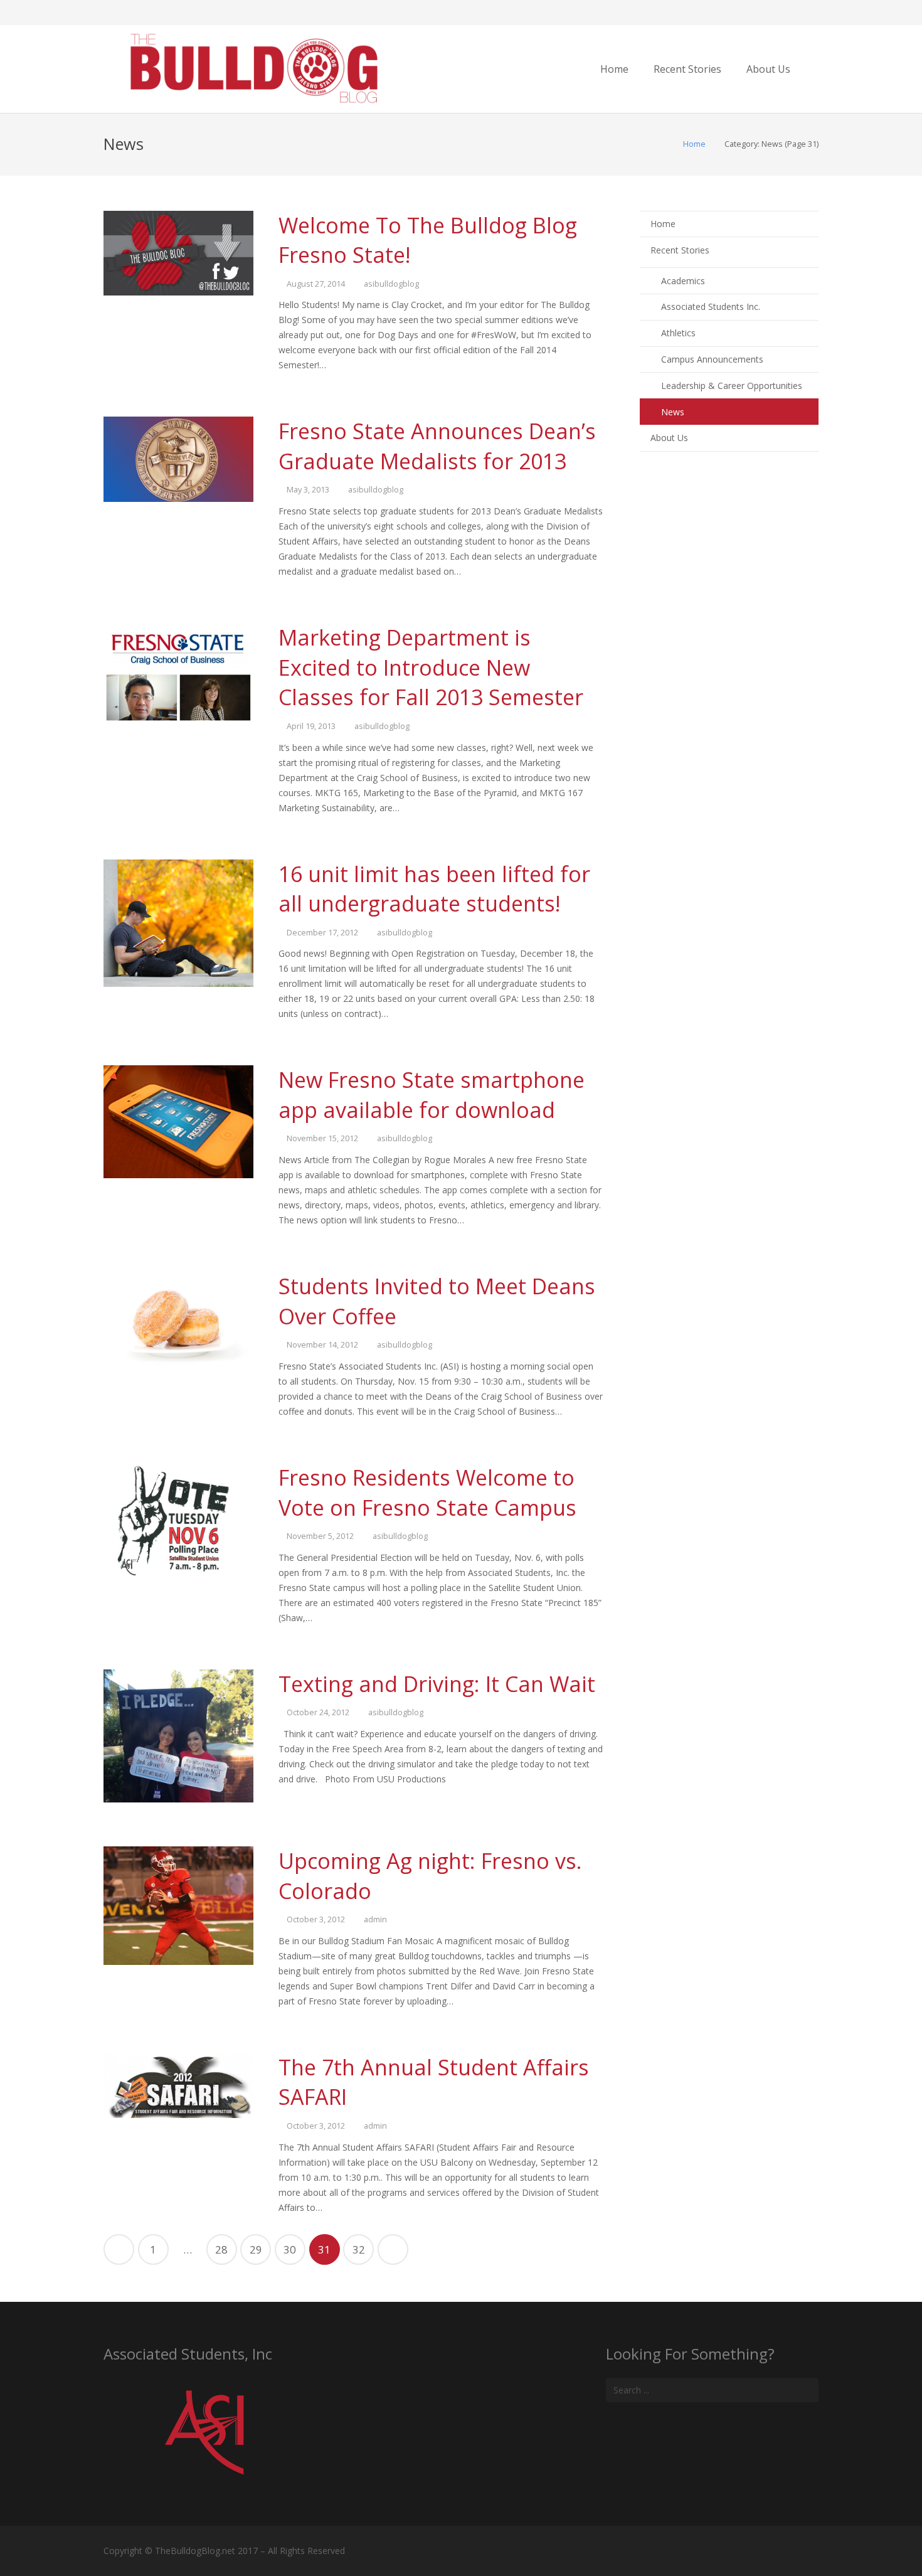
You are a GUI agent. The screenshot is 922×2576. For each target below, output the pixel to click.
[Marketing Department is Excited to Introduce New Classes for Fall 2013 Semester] (178, 673)
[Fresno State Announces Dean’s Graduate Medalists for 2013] (178, 459)
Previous (119, 2249)
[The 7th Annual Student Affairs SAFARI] (178, 2086)
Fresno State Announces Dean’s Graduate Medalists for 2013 (437, 446)
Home (694, 144)
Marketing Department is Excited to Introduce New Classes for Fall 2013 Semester (431, 667)
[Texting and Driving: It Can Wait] (178, 1736)
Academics (683, 281)
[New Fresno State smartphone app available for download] (178, 1122)
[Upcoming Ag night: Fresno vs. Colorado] (178, 1906)
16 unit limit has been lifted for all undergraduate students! (434, 889)
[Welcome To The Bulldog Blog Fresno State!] (178, 253)
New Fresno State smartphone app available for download (432, 1095)
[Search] (814, 69)
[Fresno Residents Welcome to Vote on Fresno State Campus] (178, 1520)
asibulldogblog (391, 284)
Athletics (678, 333)
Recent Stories (680, 250)
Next (393, 2249)
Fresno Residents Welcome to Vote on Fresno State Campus (427, 1493)
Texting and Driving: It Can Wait (437, 1684)
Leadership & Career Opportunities (732, 386)
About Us (669, 438)
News (673, 412)
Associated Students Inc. (711, 306)
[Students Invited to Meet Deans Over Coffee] (178, 1322)
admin (375, 1919)
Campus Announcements (712, 359)
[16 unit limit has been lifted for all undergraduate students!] (178, 923)
